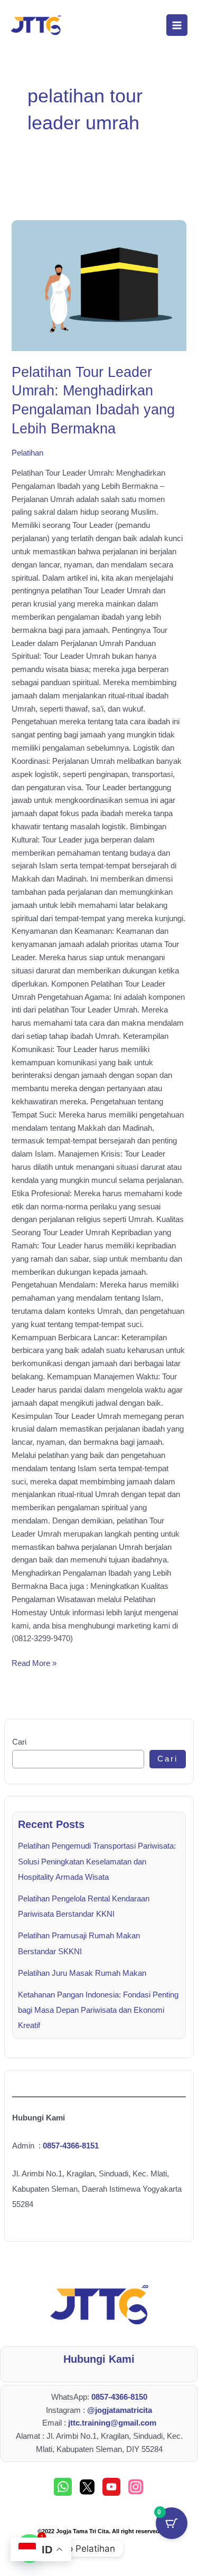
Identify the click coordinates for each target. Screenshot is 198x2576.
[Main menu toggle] (177, 25)
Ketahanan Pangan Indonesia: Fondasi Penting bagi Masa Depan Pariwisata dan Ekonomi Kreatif (98, 2010)
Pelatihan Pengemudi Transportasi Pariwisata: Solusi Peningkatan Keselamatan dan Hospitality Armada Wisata (97, 1861)
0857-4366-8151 (71, 2146)
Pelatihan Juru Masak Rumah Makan (82, 1973)
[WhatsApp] (63, 2487)
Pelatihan (27, 453)
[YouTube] (111, 2487)
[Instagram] (136, 2487)
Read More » (34, 1662)
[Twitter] (87, 2487)
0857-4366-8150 (119, 2397)
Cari (19, 1742)
